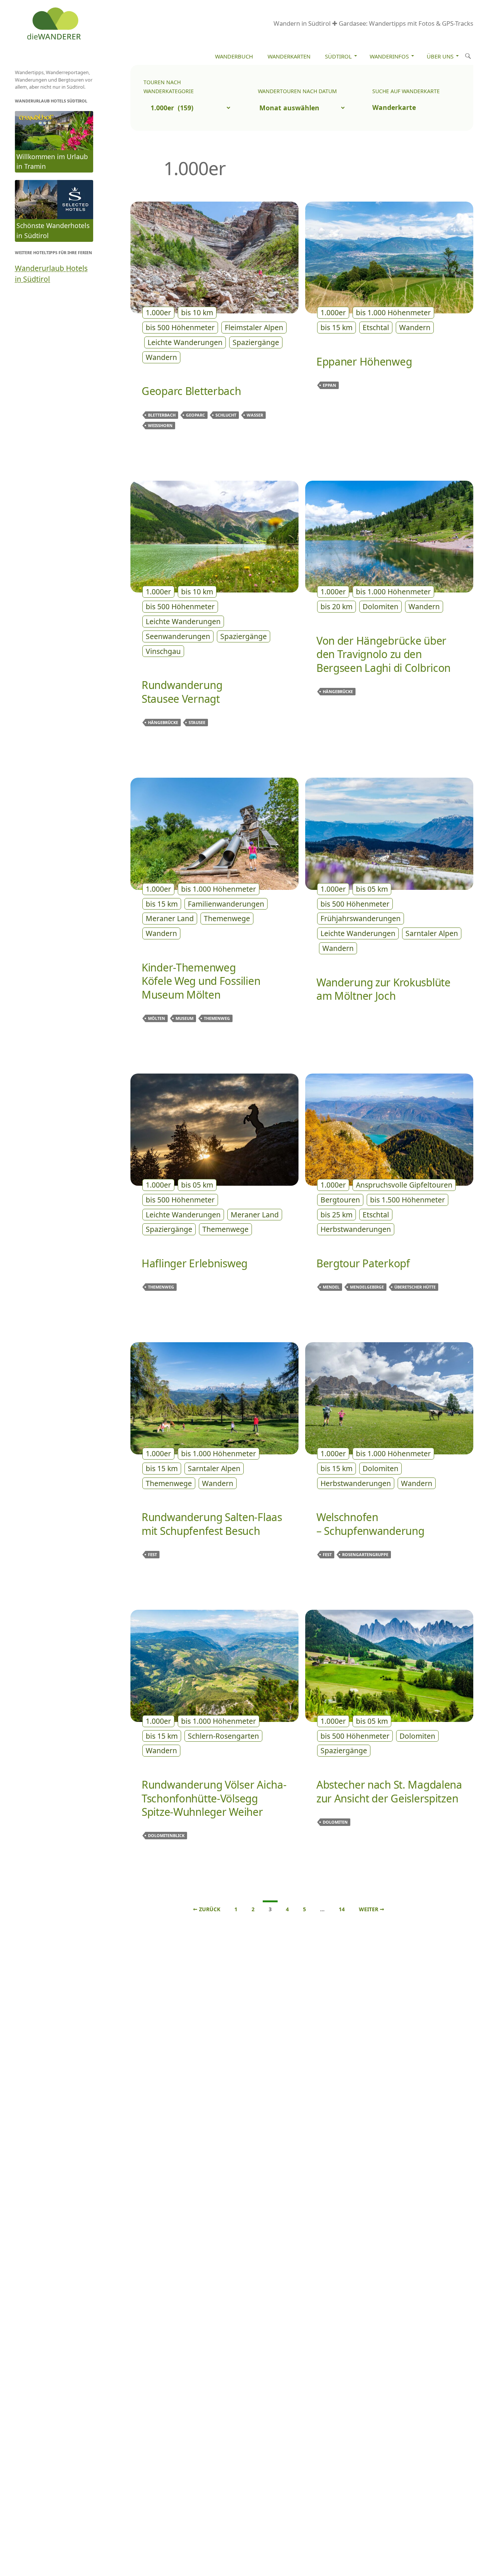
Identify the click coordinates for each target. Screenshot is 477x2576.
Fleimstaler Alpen (254, 327)
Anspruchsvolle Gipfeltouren (404, 1185)
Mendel (331, 1287)
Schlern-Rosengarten (223, 1736)
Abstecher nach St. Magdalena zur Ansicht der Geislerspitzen (389, 1791)
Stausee (197, 722)
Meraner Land (170, 918)
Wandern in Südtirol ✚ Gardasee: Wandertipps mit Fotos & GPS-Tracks (373, 23)
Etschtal (376, 327)
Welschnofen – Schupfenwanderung (370, 1524)
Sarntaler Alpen (432, 933)
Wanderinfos (389, 56)
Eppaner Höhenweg (364, 361)
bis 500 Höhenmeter (180, 327)
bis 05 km (372, 889)
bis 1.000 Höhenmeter (393, 312)
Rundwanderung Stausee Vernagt (182, 692)
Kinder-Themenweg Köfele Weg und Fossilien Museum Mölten (201, 981)
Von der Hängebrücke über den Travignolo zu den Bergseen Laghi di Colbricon (383, 654)
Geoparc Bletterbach (191, 391)
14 (342, 1909)
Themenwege (227, 918)
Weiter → (372, 1909)
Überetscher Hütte (415, 1287)
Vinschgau (163, 651)
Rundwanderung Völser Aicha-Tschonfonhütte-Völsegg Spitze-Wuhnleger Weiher (214, 1798)
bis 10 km (197, 312)
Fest (152, 1554)
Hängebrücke (163, 722)
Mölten (157, 1018)
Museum (184, 1018)
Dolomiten (380, 606)
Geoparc (195, 415)
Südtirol (338, 56)
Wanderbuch (234, 56)
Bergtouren (340, 1200)
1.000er (158, 312)
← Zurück (207, 1909)
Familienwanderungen (226, 904)
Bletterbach (162, 415)
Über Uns (440, 56)
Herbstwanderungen (356, 1229)
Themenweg (217, 1018)
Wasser (255, 415)
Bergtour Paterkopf (363, 1263)
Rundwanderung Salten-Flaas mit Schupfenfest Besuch (212, 1524)
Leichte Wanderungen (185, 342)
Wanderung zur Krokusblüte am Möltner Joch (383, 989)
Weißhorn (160, 425)
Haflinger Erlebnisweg (195, 1263)
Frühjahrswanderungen (361, 918)
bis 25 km (337, 1215)
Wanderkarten (289, 56)
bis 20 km (337, 606)
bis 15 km (337, 327)
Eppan (329, 385)
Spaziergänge (256, 342)
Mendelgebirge (367, 1287)
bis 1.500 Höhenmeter (407, 1200)
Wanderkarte (394, 107)
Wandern (161, 357)
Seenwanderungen (178, 636)
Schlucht (226, 415)
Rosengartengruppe (365, 1554)
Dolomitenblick (166, 1835)
